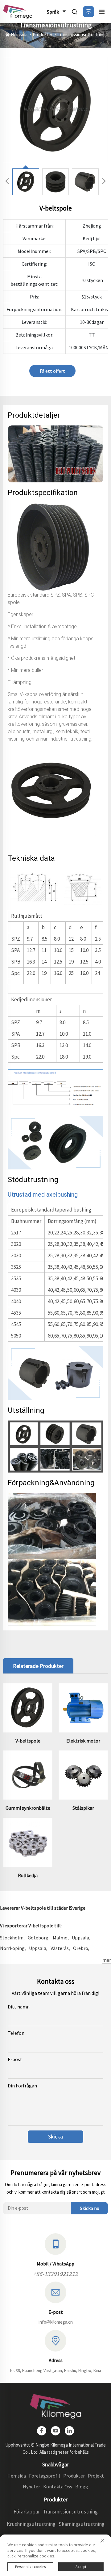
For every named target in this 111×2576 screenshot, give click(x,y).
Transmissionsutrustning (82, 35)
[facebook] (42, 2431)
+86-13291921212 (55, 2274)
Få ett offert (52, 371)
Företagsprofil (45, 2476)
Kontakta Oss (58, 2487)
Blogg (82, 2487)
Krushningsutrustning (31, 2524)
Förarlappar (27, 2512)
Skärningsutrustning (82, 2524)
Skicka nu (90, 2208)
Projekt (96, 2476)
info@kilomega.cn (56, 2322)
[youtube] (55, 2431)
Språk (53, 12)
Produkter (43, 35)
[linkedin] (69, 2431)
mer (107, 1960)
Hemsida (19, 35)
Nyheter (31, 2487)
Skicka (55, 2137)
